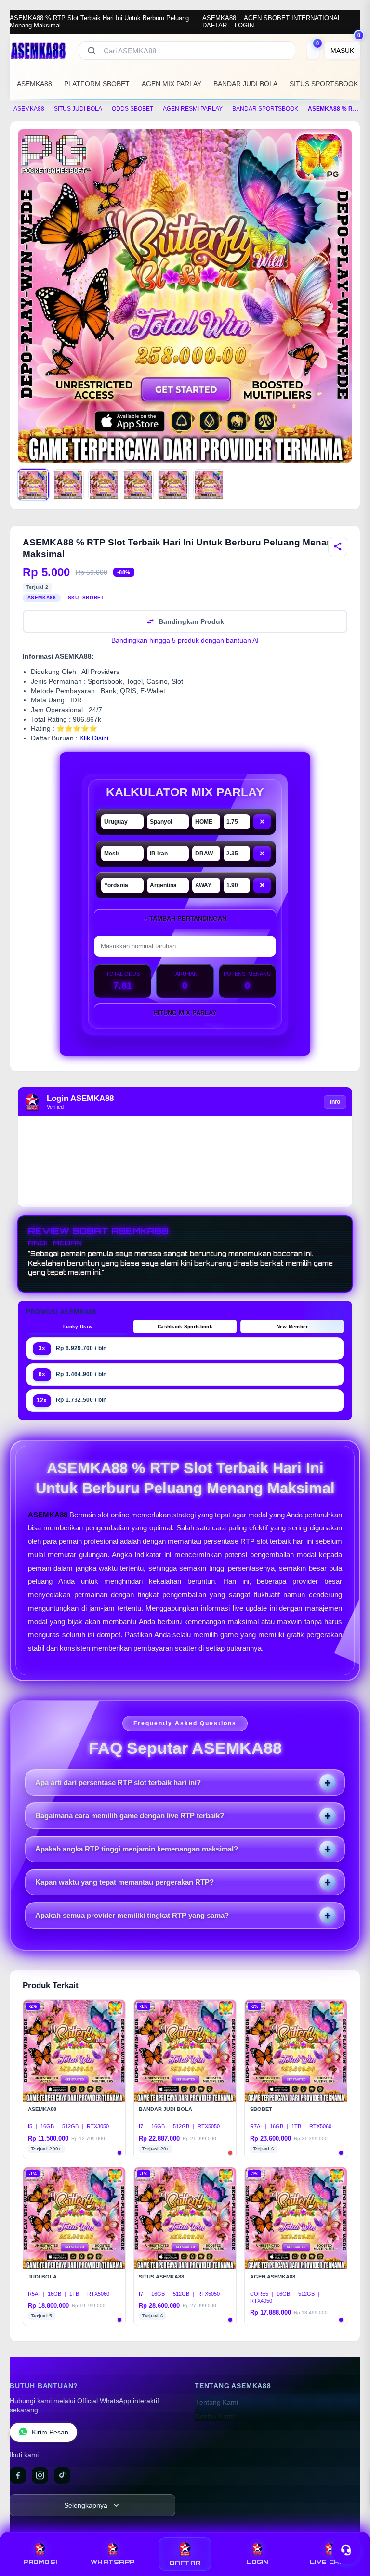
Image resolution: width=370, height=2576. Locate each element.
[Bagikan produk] (338, 546)
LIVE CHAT (330, 2562)
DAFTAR (215, 25)
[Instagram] (40, 2475)
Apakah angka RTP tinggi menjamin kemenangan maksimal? (137, 1849)
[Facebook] (18, 2475)
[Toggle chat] (346, 2550)
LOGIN (244, 25)
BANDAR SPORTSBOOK (265, 109)
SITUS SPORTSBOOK (324, 84)
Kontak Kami (215, 2416)
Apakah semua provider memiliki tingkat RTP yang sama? (132, 1915)
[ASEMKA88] (39, 51)
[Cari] (92, 51)
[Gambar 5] (173, 485)
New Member (292, 1327)
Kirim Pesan (50, 2432)
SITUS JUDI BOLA (78, 109)
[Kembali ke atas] (349, 2527)
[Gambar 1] (33, 485)
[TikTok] (62, 2475)
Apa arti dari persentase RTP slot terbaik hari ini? (118, 1782)
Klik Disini (94, 738)
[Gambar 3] (104, 485)
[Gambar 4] (138, 485)
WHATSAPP (112, 2562)
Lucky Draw (78, 1327)
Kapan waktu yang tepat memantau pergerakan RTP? (125, 1882)
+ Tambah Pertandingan (185, 919)
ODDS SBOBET (132, 109)
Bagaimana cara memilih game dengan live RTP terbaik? (130, 1816)
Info (335, 1102)
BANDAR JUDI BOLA (245, 84)
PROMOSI (40, 2562)
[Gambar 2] (68, 485)
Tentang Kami (217, 2402)
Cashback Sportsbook (185, 1327)
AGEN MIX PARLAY (172, 84)
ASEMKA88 (219, 18)
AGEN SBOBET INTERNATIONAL (292, 18)
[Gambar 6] (209, 485)
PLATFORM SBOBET (97, 84)
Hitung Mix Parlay (185, 1013)
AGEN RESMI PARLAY (193, 109)
